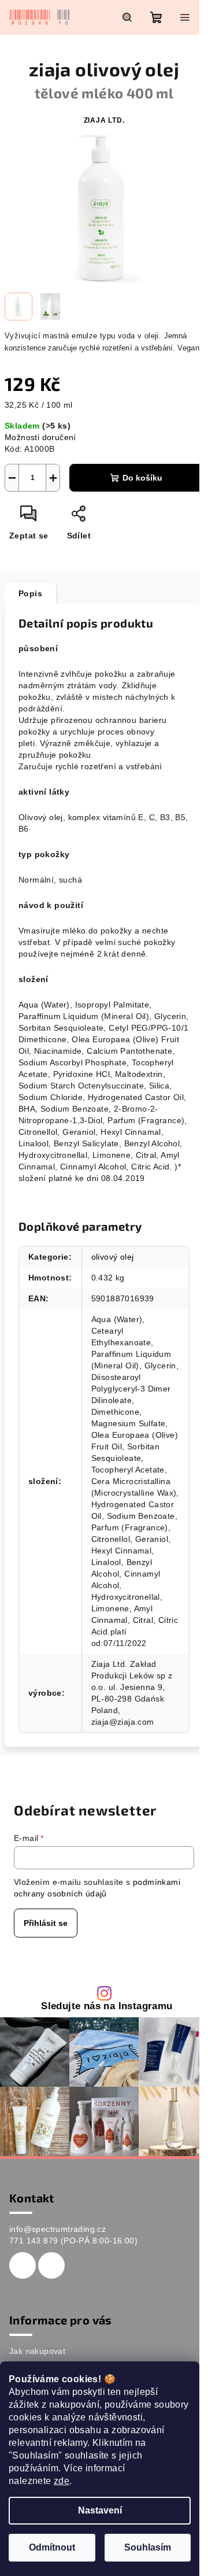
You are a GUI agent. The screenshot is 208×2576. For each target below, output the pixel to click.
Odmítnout (52, 2547)
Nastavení (100, 2510)
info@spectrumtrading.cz (57, 2229)
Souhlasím (148, 2547)
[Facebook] (23, 2265)
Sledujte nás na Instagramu (107, 2007)
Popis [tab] (30, 593)
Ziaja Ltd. (104, 120)
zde (62, 2481)
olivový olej (113, 1257)
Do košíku (142, 478)
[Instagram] (51, 2265)
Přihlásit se (46, 1923)
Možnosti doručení (40, 437)
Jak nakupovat (37, 2351)
